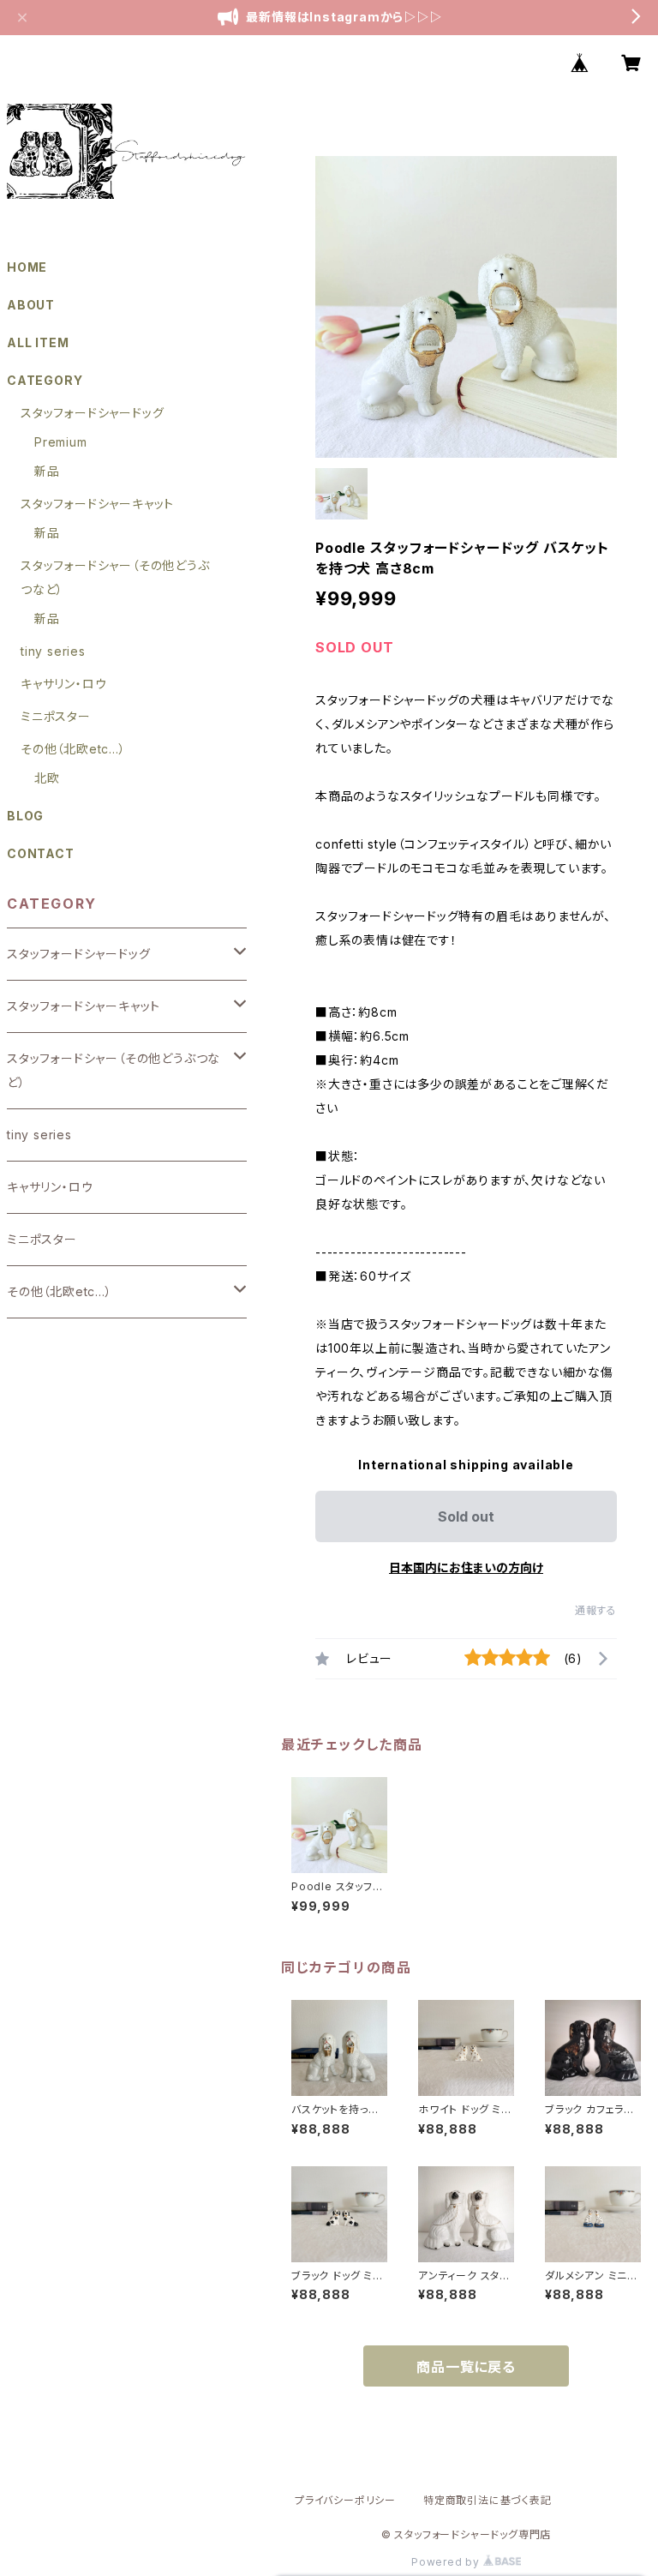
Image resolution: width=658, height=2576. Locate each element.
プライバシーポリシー (345, 2500)
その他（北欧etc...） (73, 749)
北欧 (47, 778)
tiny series (53, 651)
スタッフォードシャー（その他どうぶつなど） (114, 1070)
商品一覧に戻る (466, 2367)
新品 (47, 471)
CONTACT (41, 853)
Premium (61, 442)
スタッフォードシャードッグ (92, 413)
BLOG (25, 816)
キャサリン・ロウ (63, 684)
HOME (27, 267)
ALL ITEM (38, 342)
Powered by (447, 2562)
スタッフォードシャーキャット (97, 504)
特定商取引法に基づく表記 (488, 2500)
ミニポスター (56, 716)
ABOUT (31, 305)
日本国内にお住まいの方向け (466, 1567)
